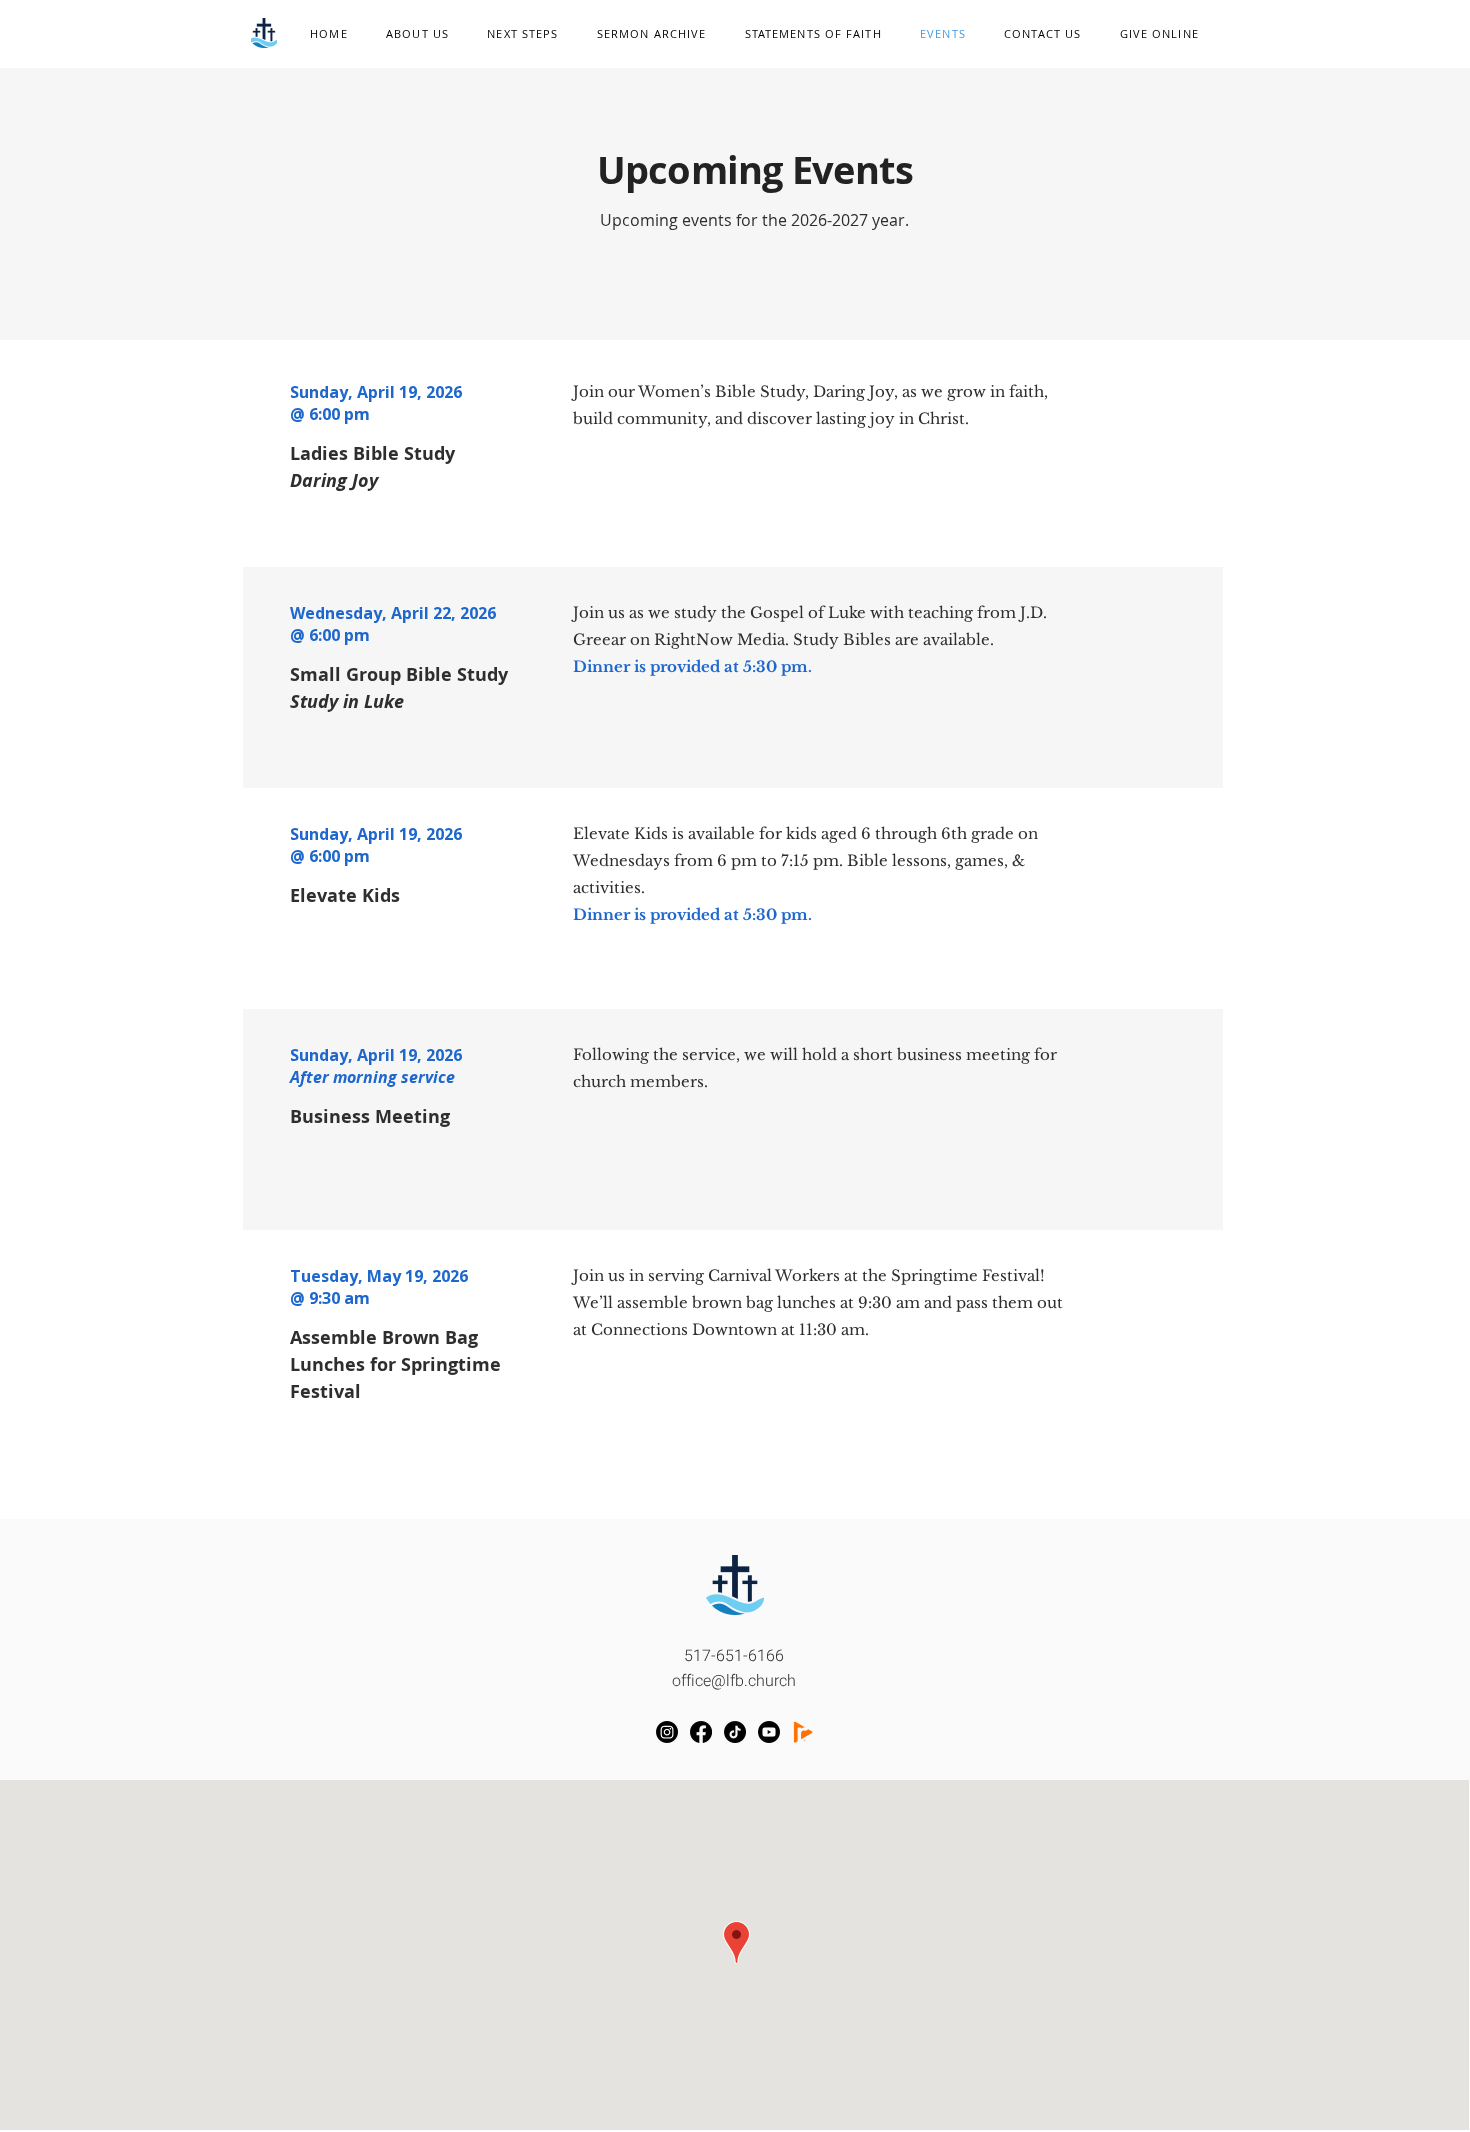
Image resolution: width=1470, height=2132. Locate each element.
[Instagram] (667, 1732)
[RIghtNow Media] (803, 1732)
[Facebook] (701, 1732)
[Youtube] (769, 1732)
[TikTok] (735, 1732)
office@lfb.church (734, 1681)
